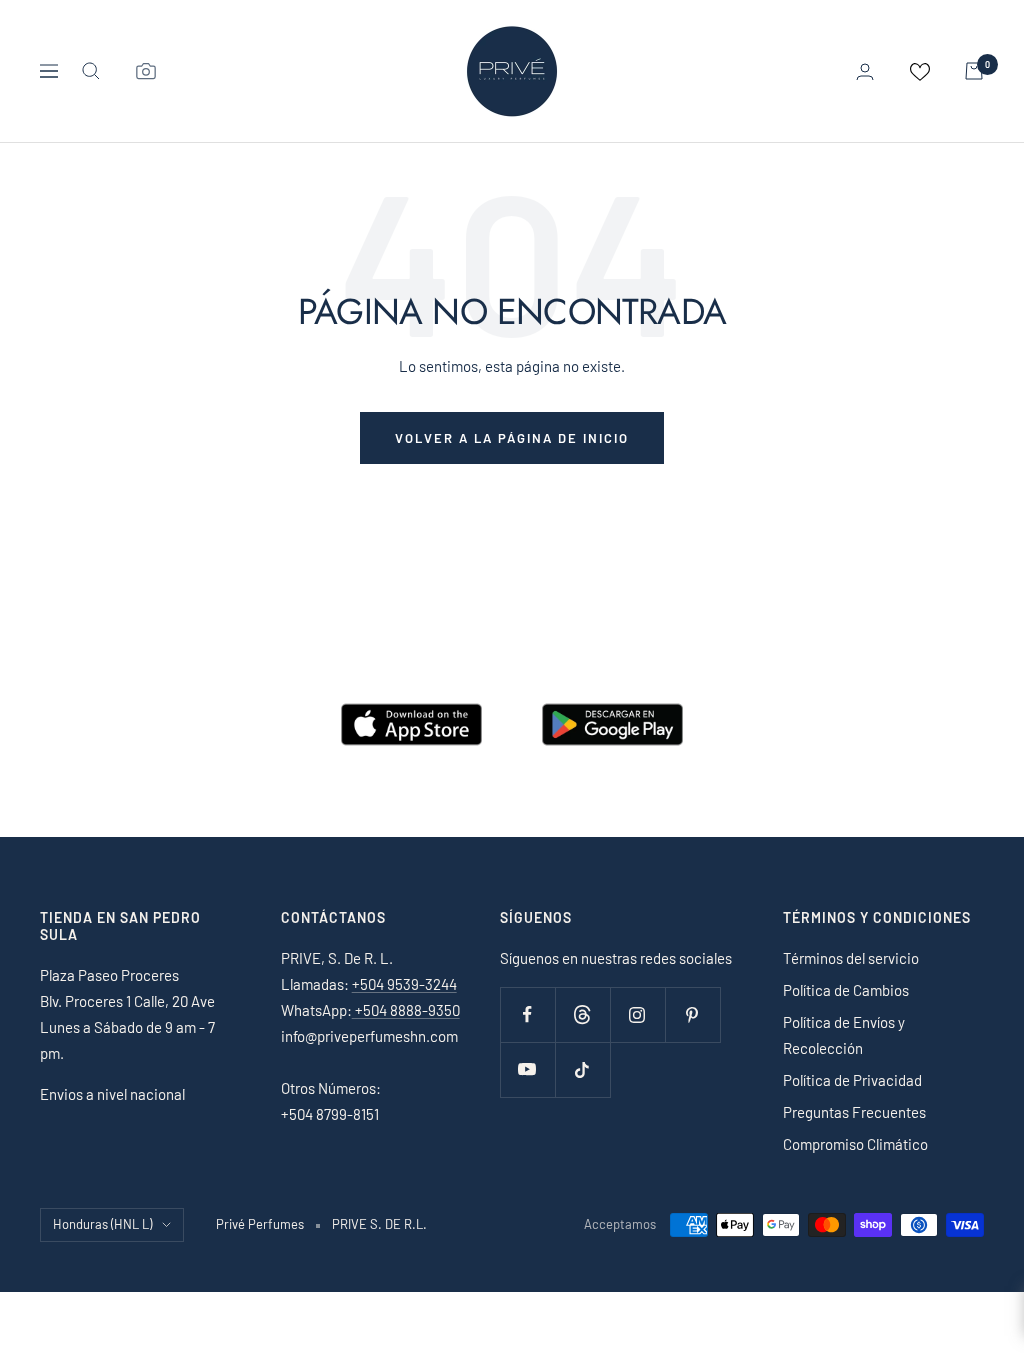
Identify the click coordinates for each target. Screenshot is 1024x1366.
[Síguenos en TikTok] (582, 1069)
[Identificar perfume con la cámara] (146, 71)
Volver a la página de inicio (512, 438)
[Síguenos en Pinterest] (692, 1014)
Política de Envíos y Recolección (844, 1035)
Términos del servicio (851, 958)
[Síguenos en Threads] (582, 1014)
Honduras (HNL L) (102, 1224)
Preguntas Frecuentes (854, 1112)
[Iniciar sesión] (865, 71)
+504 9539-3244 (404, 984)
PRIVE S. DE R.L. (379, 1224)
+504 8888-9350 (406, 1010)
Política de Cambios (846, 990)
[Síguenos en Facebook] (527, 1014)
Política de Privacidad (852, 1080)
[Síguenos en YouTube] (527, 1069)
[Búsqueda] (91, 71)
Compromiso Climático (855, 1144)
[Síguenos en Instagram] (637, 1014)
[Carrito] (974, 71)
